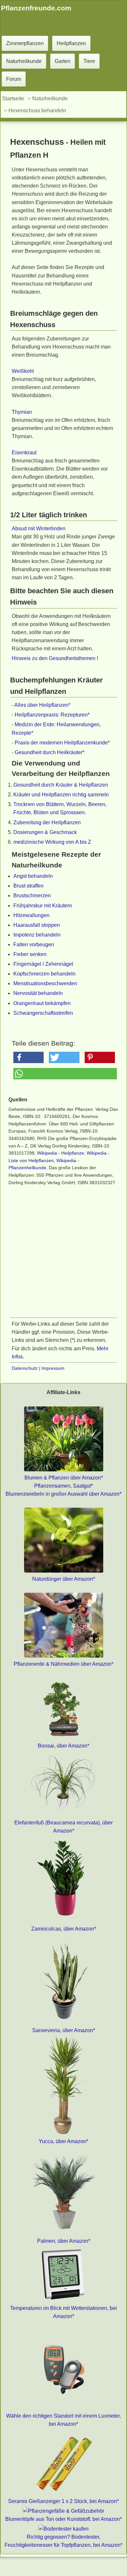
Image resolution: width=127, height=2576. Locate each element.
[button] (28, 1057)
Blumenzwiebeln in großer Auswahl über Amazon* (63, 1494)
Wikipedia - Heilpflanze (61, 1153)
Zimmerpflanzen (25, 43)
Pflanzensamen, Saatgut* (63, 1486)
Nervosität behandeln (38, 993)
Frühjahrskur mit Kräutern (43, 906)
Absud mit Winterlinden (39, 528)
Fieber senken (30, 954)
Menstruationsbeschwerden (45, 983)
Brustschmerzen (32, 895)
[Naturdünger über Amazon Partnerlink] (64, 1571)
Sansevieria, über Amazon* (64, 2030)
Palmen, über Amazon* (64, 2241)
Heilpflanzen (71, 43)
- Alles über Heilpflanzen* (41, 705)
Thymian (22, 412)
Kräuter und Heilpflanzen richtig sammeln (61, 795)
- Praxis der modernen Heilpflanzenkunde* (61, 743)
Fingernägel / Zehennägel (43, 964)
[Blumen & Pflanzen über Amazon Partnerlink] (64, 1470)
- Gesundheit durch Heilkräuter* (48, 752)
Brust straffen (28, 886)
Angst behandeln (33, 876)
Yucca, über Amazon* (63, 2141)
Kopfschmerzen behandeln (44, 974)
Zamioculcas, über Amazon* (64, 1929)
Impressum (53, 1368)
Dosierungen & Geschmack (45, 832)
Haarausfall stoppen (37, 925)
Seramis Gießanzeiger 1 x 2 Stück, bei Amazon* (63, 2501)
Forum (14, 79)
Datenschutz (25, 1368)
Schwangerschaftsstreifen (43, 1013)
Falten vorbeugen (34, 945)
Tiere (89, 61)
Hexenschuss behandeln (37, 110)
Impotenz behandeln (37, 935)
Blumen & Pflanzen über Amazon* (64, 1478)
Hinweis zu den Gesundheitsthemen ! (55, 658)
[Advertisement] (63, 1254)
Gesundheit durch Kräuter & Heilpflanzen (61, 785)
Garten (63, 61)
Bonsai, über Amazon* (63, 1746)
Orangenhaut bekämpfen (42, 1003)
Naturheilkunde (24, 61)
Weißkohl (23, 371)
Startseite (13, 98)
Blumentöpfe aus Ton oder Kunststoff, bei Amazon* (63, 2519)
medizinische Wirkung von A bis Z (52, 842)
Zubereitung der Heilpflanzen (47, 822)
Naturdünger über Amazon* (64, 1579)
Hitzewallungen (31, 915)
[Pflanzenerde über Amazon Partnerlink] (64, 1656)
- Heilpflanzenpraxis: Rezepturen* (51, 715)
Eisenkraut (24, 453)
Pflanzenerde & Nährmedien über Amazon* (63, 1664)
